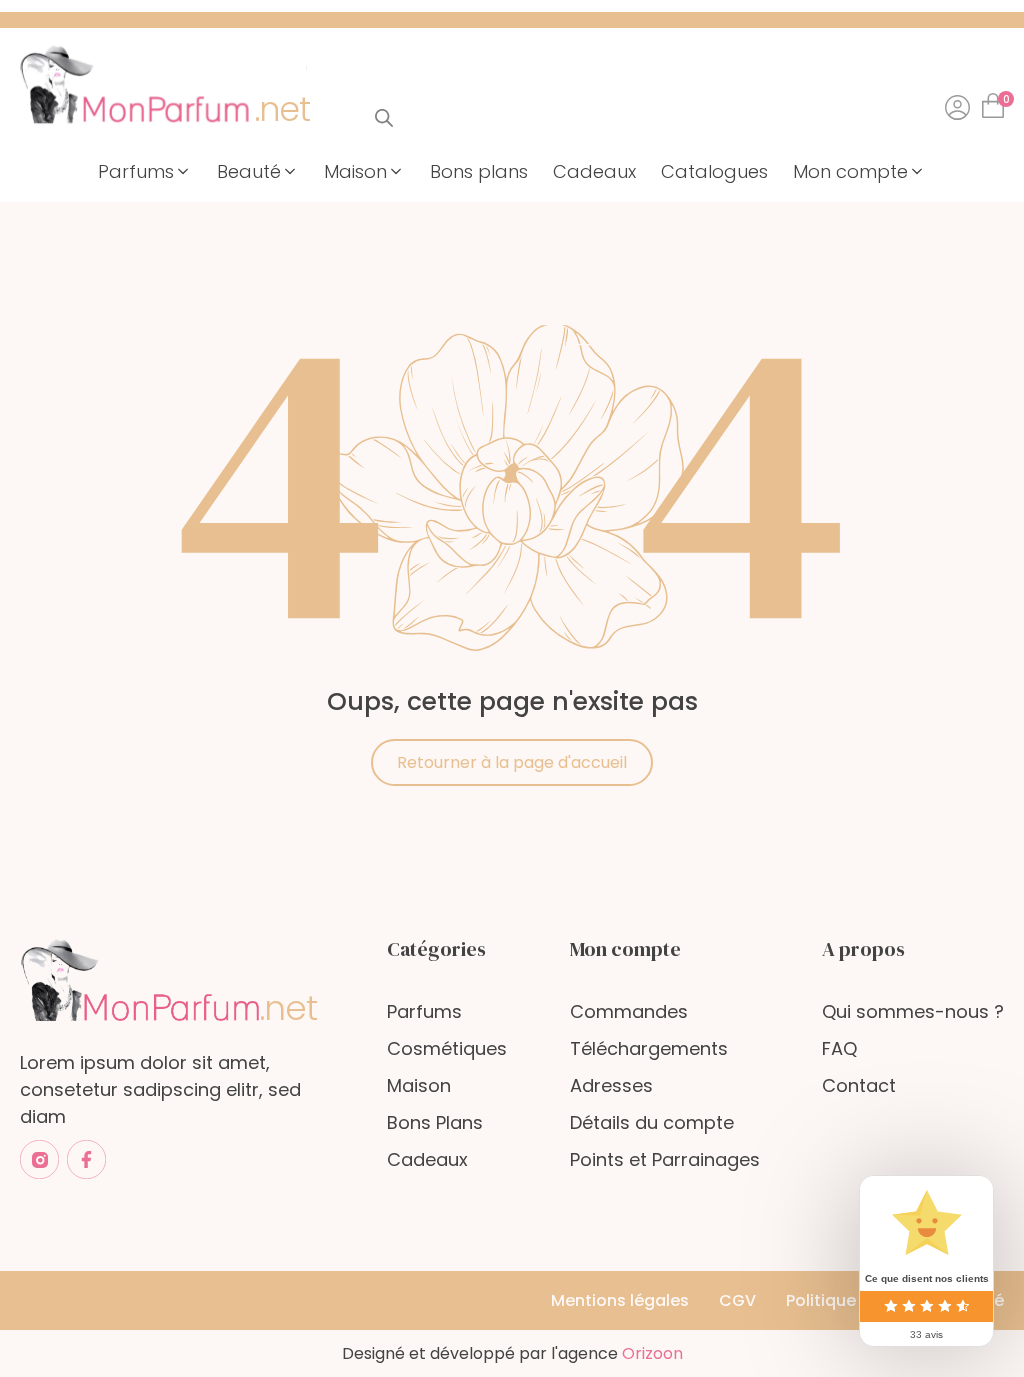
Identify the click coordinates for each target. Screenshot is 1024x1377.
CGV (737, 1300)
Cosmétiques (447, 1048)
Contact (859, 1085)
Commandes (629, 1011)
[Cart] (997, 99)
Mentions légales (620, 1300)
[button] (145, 171)
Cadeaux (427, 1159)
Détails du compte (652, 1122)
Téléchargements (649, 1048)
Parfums (424, 1011)
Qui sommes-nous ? (913, 1011)
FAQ (839, 1048)
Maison (419, 1085)
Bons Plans (435, 1122)
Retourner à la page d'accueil (512, 762)
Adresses (611, 1085)
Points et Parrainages (665, 1159)
